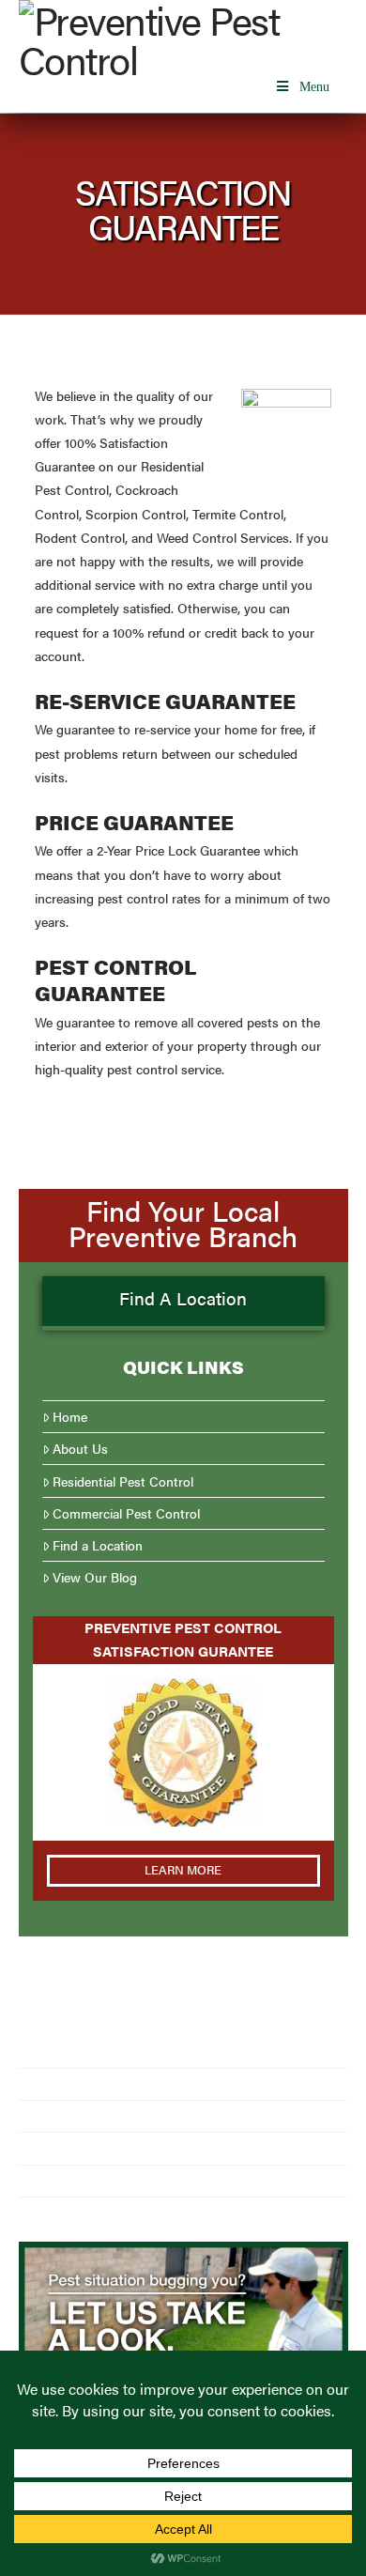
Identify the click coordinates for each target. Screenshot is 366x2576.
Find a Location (98, 1545)
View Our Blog (95, 1577)
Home (70, 1417)
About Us (80, 1449)
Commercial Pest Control (126, 1513)
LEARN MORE (183, 1869)
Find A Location (183, 1298)
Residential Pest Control (123, 1481)
